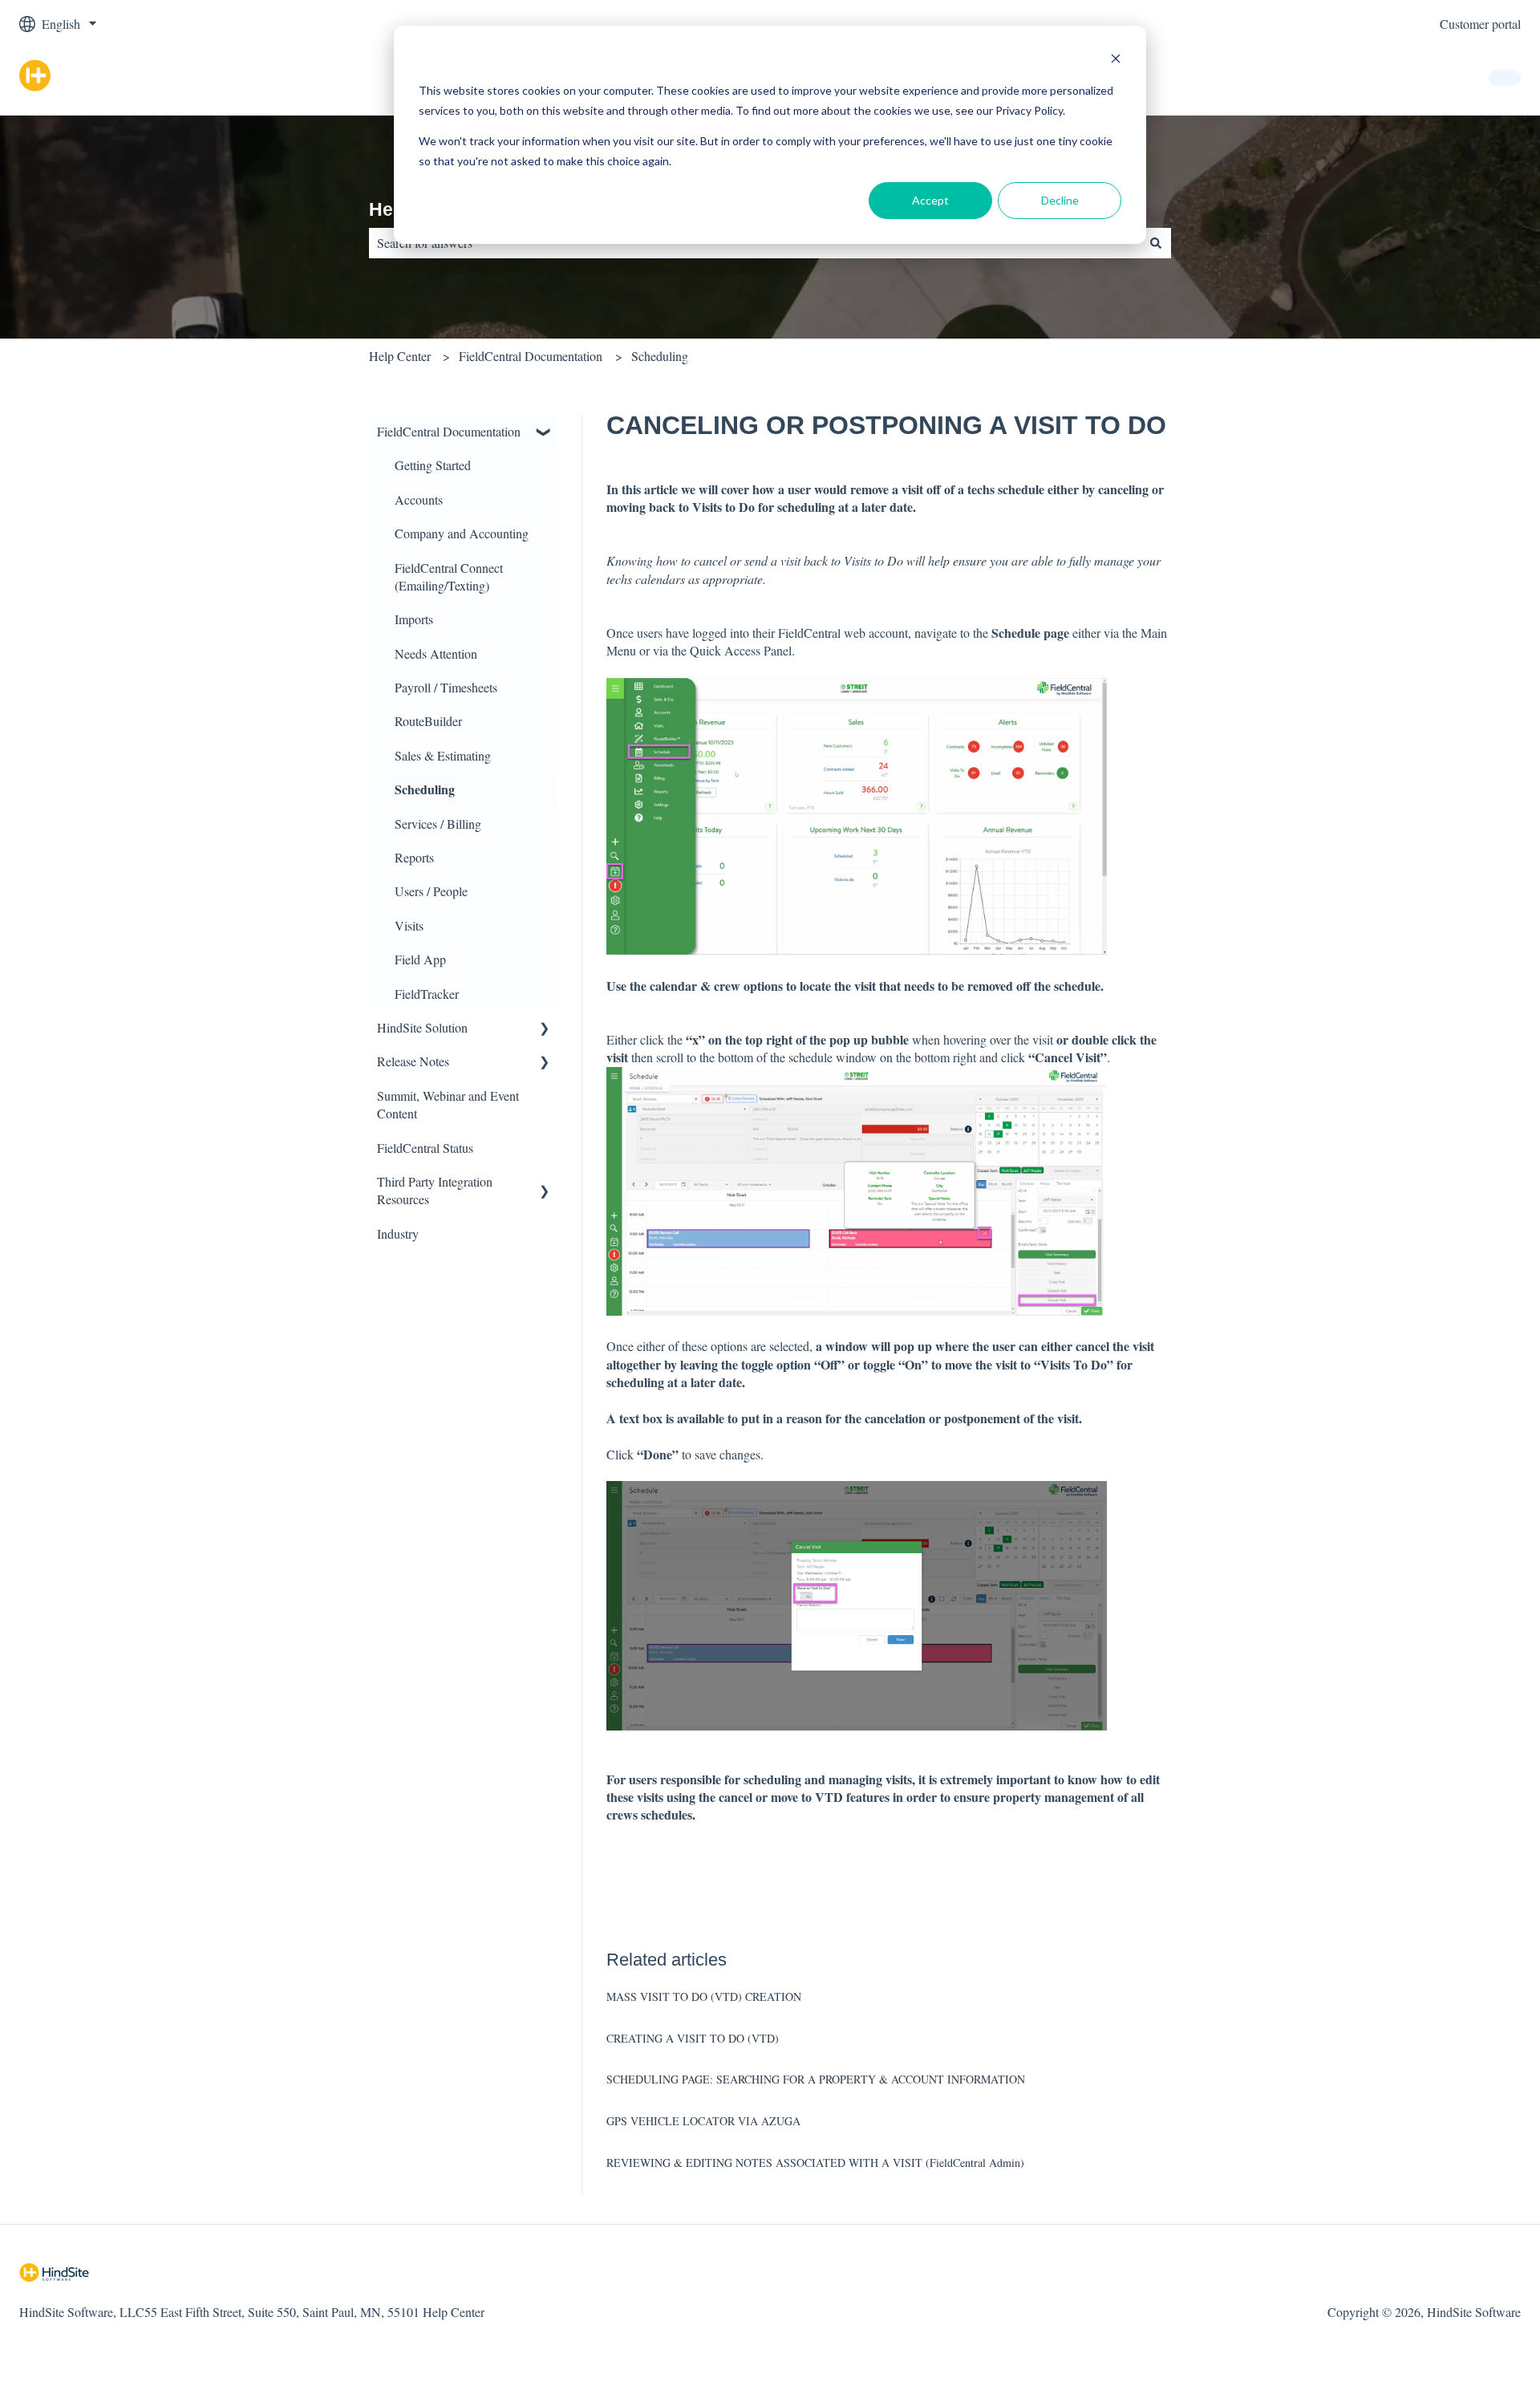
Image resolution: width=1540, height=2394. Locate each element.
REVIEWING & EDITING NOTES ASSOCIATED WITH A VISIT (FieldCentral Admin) (815, 2163)
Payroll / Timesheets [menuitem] (446, 687)
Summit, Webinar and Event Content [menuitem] (448, 1104)
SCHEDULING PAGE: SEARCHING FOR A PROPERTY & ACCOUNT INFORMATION (816, 2079)
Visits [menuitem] (409, 925)
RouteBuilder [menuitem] (428, 721)
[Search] (1156, 243)
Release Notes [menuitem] (413, 1061)
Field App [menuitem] (420, 959)
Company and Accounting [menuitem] (462, 533)
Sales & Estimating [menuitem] (443, 755)
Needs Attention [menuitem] (436, 653)
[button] (545, 433)
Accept (930, 200)
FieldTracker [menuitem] (427, 994)
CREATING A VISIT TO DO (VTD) (693, 2038)
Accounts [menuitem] (419, 499)
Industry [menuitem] (398, 1234)
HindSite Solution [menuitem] (422, 1027)
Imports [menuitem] (414, 619)
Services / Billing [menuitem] (438, 824)
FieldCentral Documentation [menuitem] (449, 431)
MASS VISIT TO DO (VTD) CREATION (704, 1996)
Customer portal (1480, 24)
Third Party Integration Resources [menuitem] (435, 1190)
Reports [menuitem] (414, 857)
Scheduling (660, 356)
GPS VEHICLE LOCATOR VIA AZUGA (703, 2121)
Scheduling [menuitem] (425, 789)
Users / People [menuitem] (431, 891)
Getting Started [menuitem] (433, 465)
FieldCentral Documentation (531, 356)
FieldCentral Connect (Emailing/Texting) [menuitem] (449, 576)
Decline (1060, 200)
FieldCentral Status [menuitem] (425, 1148)
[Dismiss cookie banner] (1116, 61)
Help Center (400, 356)
